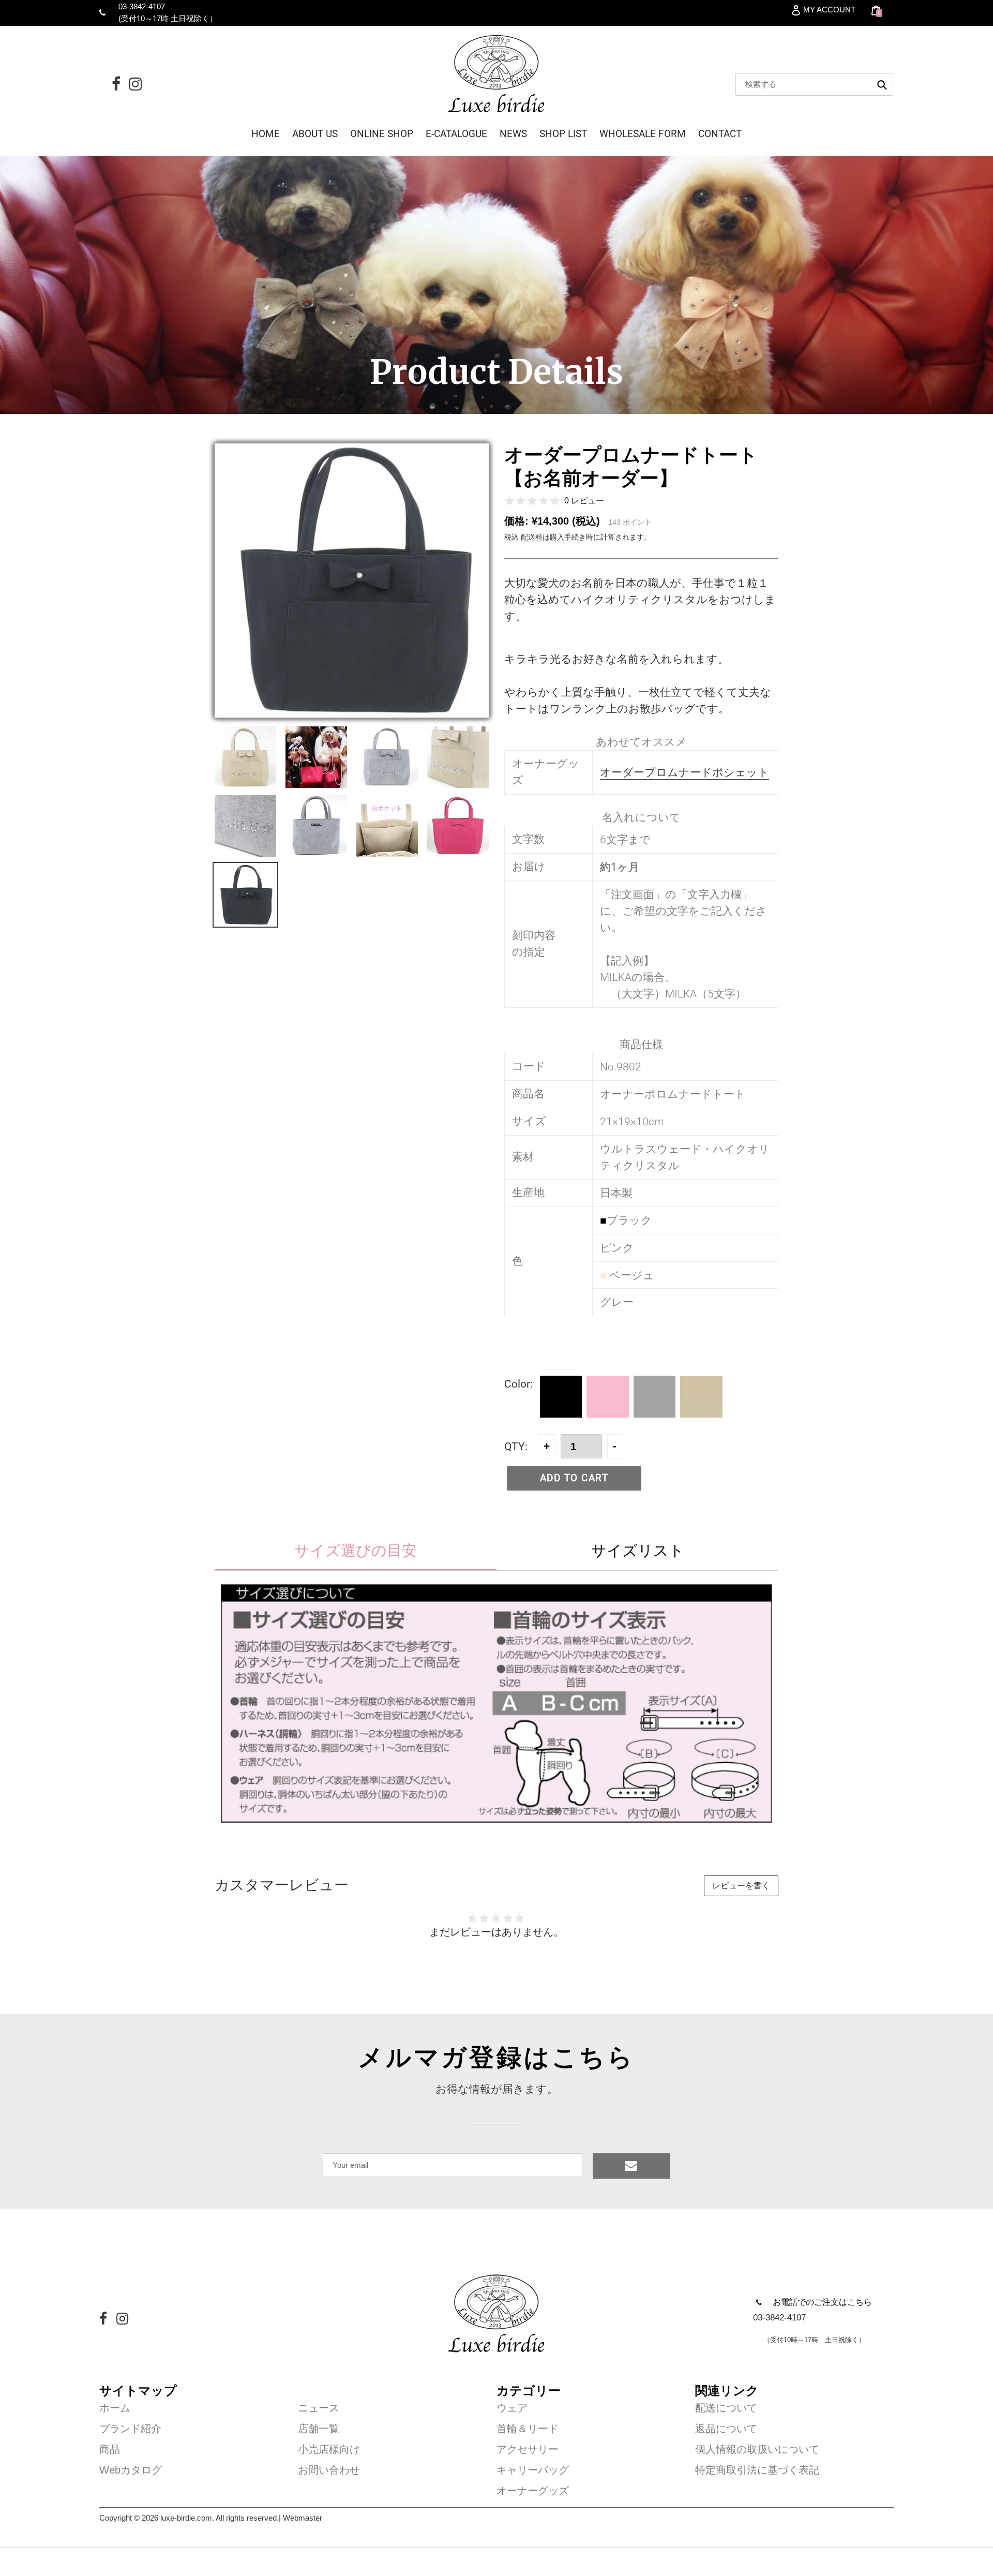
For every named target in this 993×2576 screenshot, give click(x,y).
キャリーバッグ (533, 2470)
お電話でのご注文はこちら (822, 2302)
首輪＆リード (528, 2429)
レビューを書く (741, 1886)
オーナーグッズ (533, 2491)
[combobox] (814, 84)
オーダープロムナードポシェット (684, 772)
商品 (110, 2449)
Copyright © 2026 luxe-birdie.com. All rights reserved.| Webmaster (211, 2518)
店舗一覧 (319, 2429)
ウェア (512, 2408)
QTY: (516, 1446)
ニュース (319, 2408)
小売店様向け (329, 2449)
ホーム (115, 2408)
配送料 (532, 537)
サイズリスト (638, 1550)
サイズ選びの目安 (356, 1550)
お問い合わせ (329, 2470)
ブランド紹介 (130, 2429)
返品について (726, 2429)
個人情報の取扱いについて (757, 2449)
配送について (726, 2408)
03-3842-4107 (142, 6)
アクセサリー (528, 2449)
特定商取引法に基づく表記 (757, 2470)
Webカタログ (131, 2470)
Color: (518, 1384)
